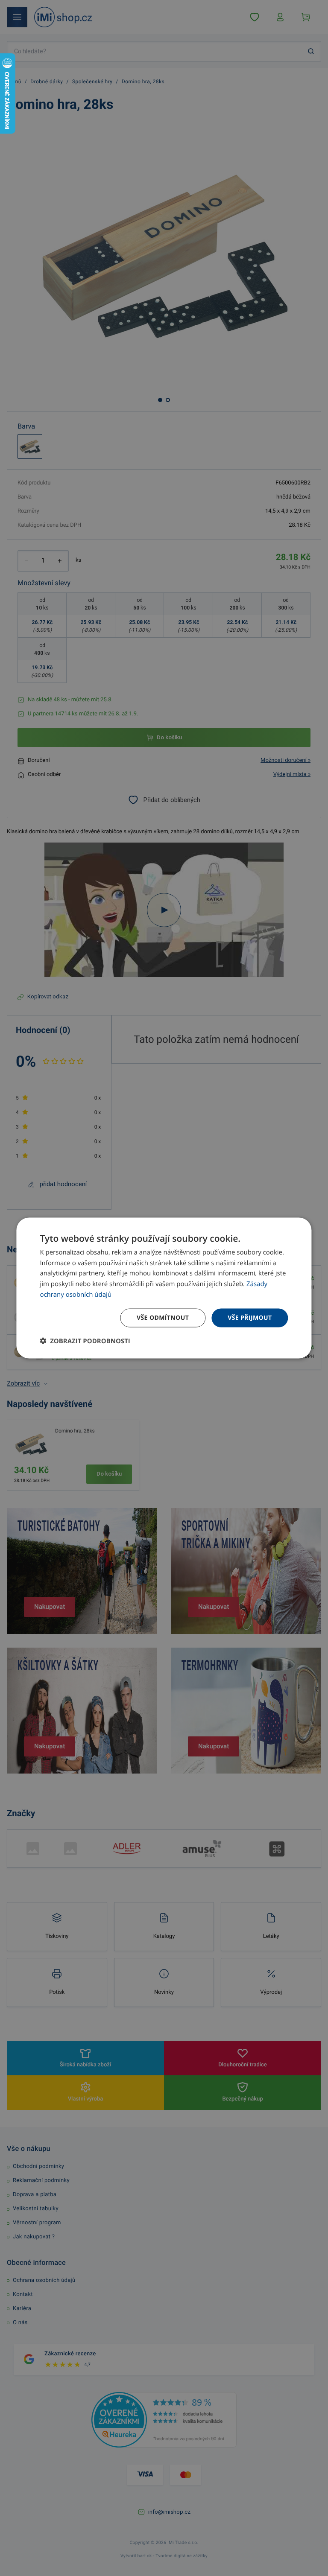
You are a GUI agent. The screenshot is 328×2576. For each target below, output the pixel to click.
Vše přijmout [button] (250, 1317)
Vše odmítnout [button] (163, 1317)
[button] (85, 1341)
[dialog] (164, 1288)
